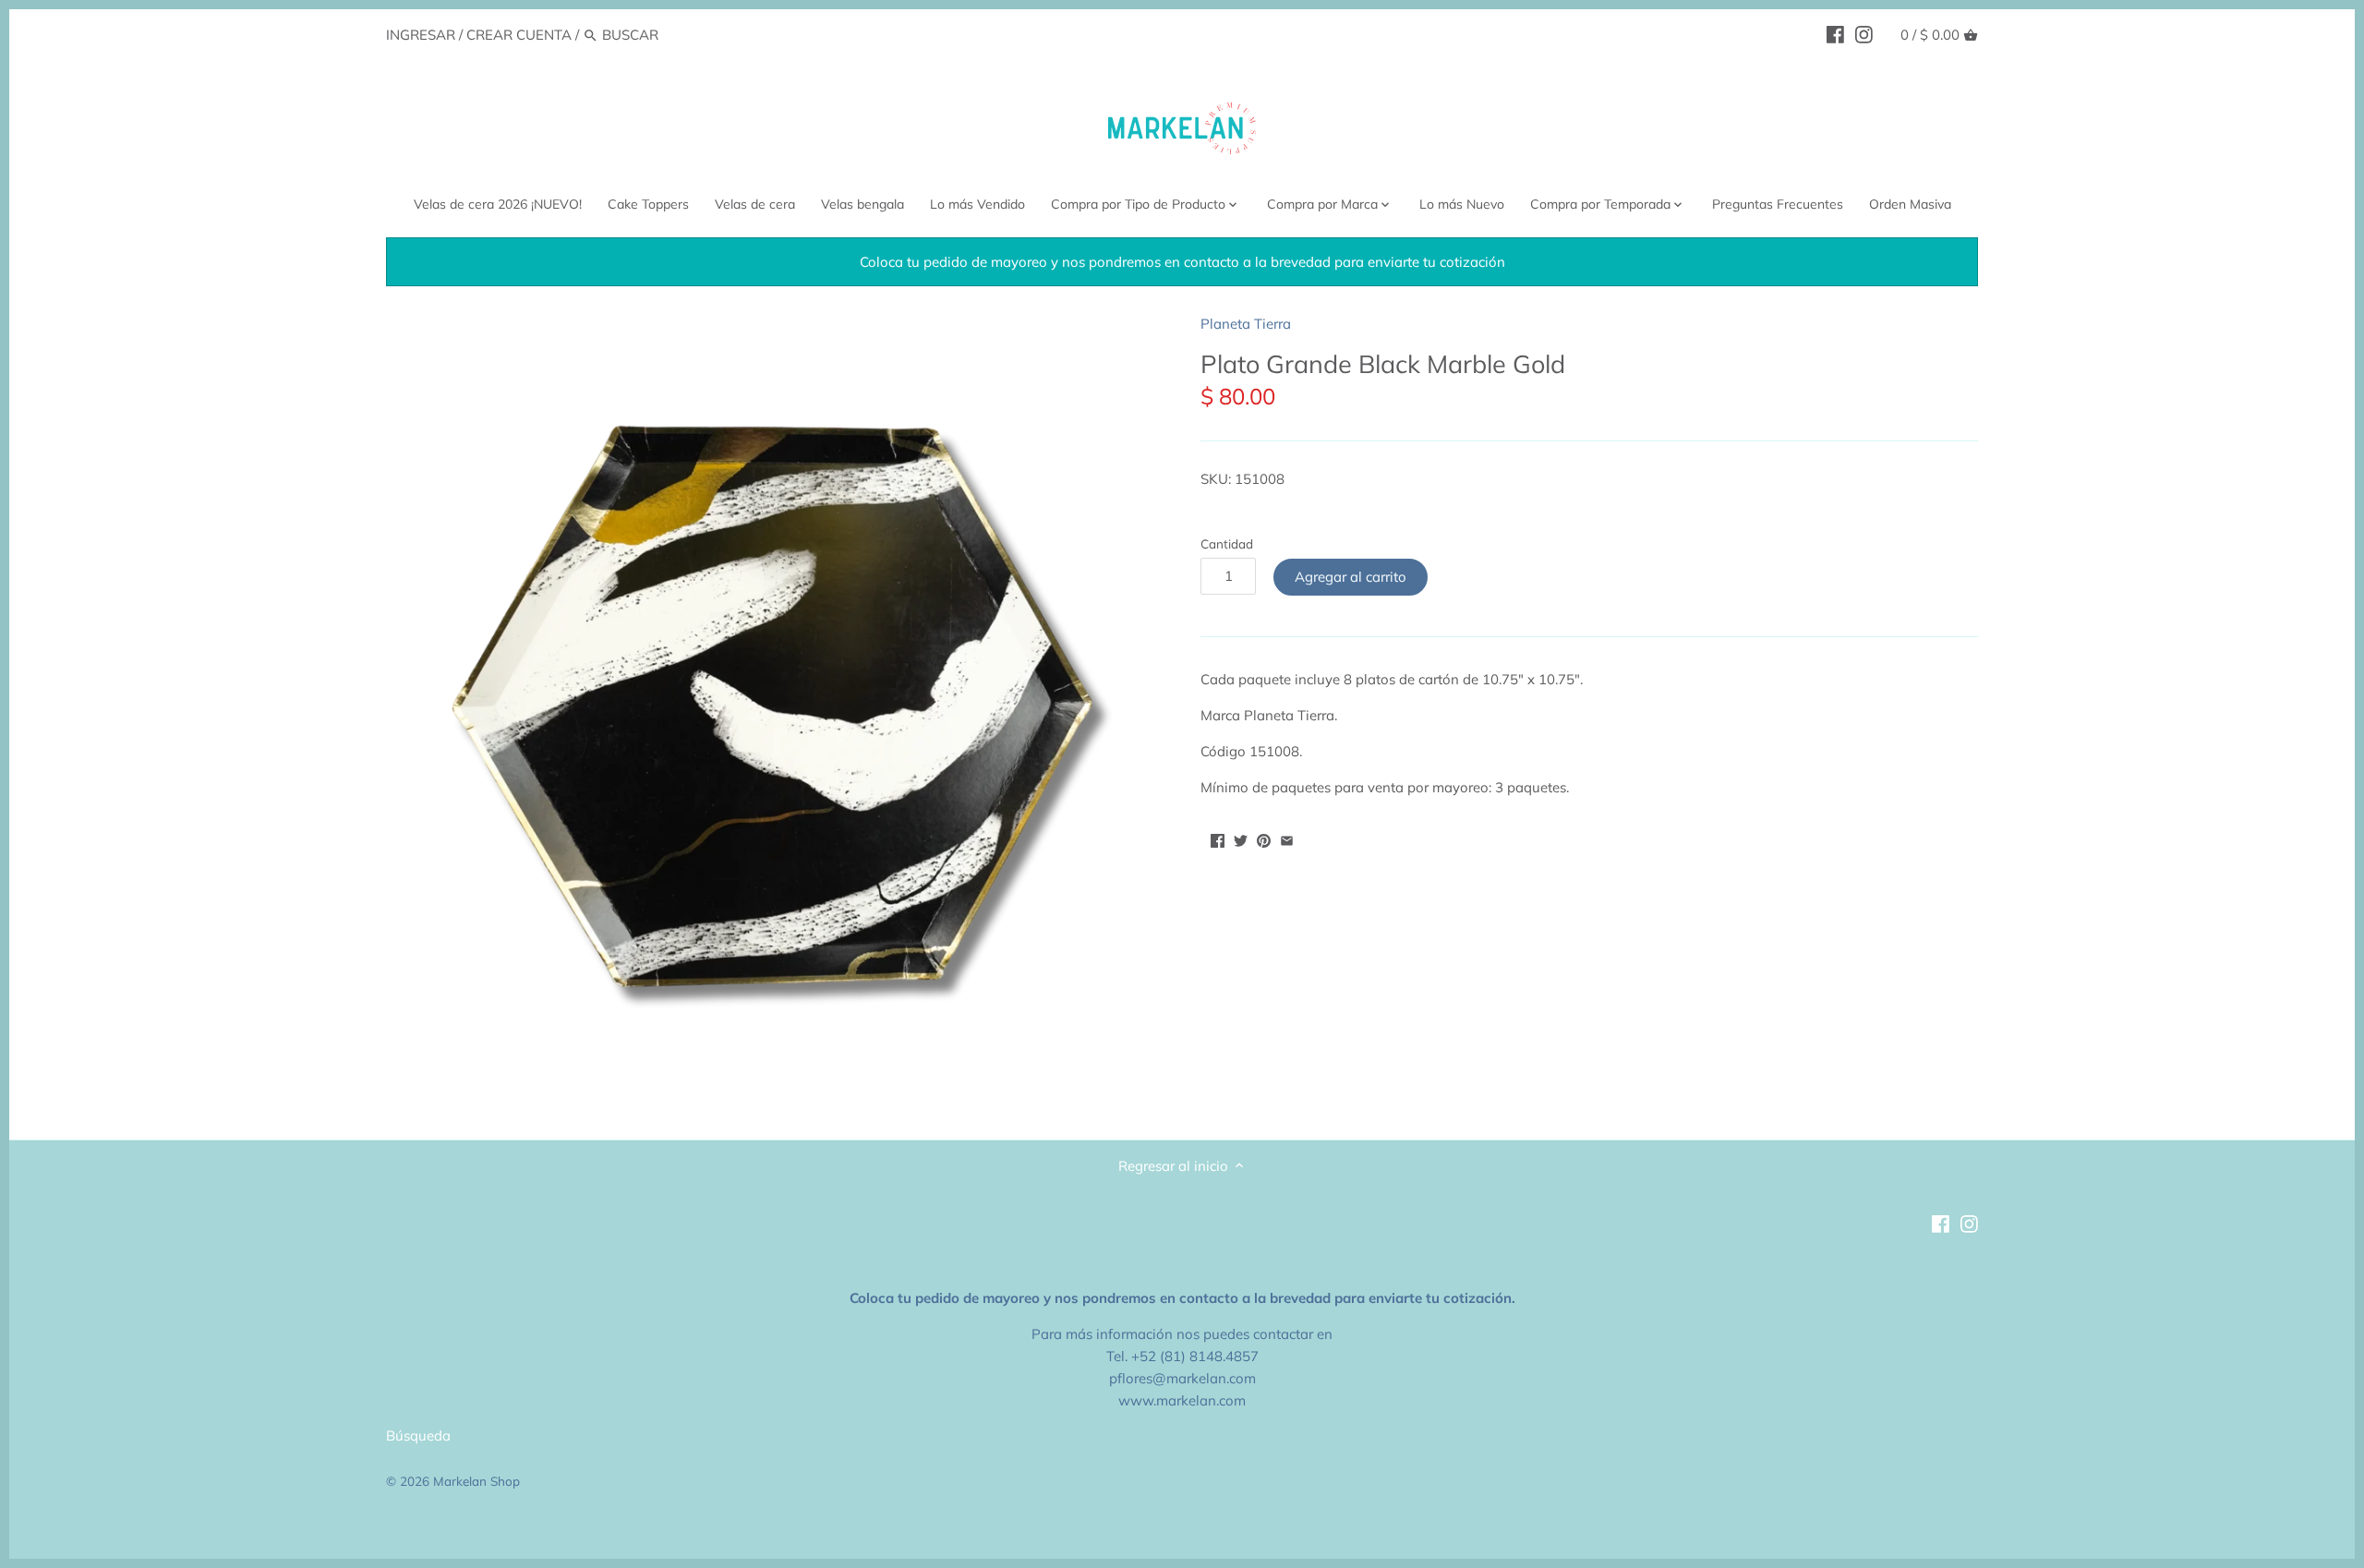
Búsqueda (418, 1435)
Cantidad (1227, 544)
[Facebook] (1835, 34)
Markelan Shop (476, 1481)
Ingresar (421, 35)
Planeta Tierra (1246, 324)
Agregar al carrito (1351, 577)
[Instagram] (1864, 34)
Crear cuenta (519, 35)
